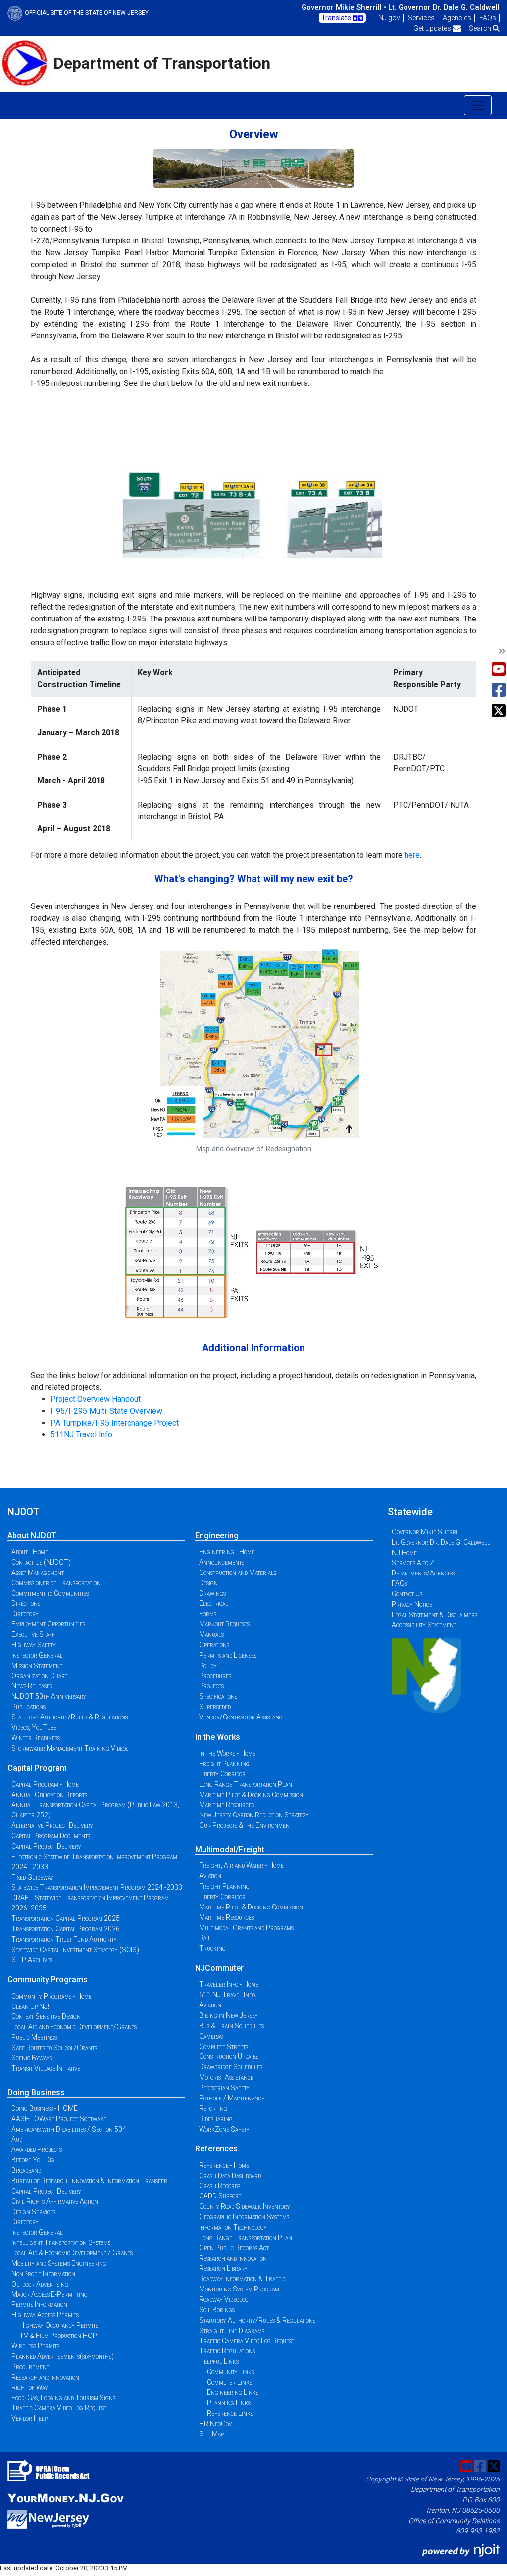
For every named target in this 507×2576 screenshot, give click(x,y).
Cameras (211, 2036)
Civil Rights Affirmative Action (55, 2201)
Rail (205, 1938)
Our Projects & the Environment (246, 1825)
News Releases (32, 1686)
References (216, 2149)
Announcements (222, 1562)
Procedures (215, 1676)
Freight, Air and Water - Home (241, 1865)
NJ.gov (389, 18)
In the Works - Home (227, 1753)
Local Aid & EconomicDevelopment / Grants (72, 2253)
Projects (211, 1686)
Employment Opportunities (48, 1624)
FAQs (488, 18)
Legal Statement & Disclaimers (434, 1615)
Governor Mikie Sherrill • (344, 7)
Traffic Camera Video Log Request (59, 2408)
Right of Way (30, 2387)
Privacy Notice (412, 1604)
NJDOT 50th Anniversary (49, 1696)
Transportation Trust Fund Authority (64, 1939)
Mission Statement (37, 1666)
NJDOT (24, 1512)
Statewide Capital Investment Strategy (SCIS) (75, 1950)
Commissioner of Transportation (56, 1583)
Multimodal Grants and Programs (246, 1928)
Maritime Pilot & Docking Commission (251, 1795)
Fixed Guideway (32, 1877)
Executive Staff (33, 1634)
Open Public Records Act (234, 2248)
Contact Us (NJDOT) (41, 1562)
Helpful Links (219, 2361)
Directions (26, 1603)
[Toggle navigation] (478, 105)
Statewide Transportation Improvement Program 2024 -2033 (97, 1887)
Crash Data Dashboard (230, 2176)
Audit (19, 2139)
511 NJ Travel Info (227, 1995)
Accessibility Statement (424, 1625)
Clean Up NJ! (30, 2006)
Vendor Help (29, 2418)
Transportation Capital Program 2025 (66, 1918)
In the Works (218, 1737)
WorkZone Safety (224, 2129)
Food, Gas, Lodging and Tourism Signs (63, 2398)
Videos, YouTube (34, 1727)
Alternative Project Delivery (52, 1825)
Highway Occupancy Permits (59, 2325)
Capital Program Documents (51, 1836)
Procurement (30, 2367)
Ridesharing (216, 2119)
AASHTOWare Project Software (59, 2119)
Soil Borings (217, 2310)
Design (208, 1583)
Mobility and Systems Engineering (59, 2263)
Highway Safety (34, 1645)
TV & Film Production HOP (58, 2336)
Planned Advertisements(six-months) (63, 2356)
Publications (28, 1707)
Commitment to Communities (50, 1593)
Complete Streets (224, 2047)
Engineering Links (233, 2392)
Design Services (33, 2212)
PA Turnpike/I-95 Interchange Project (115, 1423)
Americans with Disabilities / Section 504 (69, 2129)
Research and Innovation (45, 2377)
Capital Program (37, 1768)
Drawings (212, 1593)
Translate (337, 18)
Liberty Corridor (222, 1774)
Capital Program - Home (45, 1784)
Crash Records (220, 2186)
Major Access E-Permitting (50, 2294)
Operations (214, 1645)
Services (421, 18)
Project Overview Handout (96, 1399)
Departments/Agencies (423, 1573)
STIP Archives (32, 1960)
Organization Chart (39, 1676)
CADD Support (220, 2196)
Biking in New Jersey (228, 2015)
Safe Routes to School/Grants (54, 2048)
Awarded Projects (37, 2149)
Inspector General (37, 1655)
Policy (208, 1666)
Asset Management (38, 1573)
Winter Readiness (36, 1738)
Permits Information (39, 2304)
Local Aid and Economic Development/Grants (74, 2027)
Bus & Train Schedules (231, 2026)
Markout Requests (224, 1624)
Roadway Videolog (224, 2299)
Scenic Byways (32, 2058)
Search (481, 28)
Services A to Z (413, 1563)
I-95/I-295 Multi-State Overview (106, 1411)
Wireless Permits (35, 2346)
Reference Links (230, 2413)
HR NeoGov (215, 2424)
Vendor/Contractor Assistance (242, 1717)
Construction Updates (229, 2056)
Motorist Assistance (226, 2077)
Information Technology (233, 2227)
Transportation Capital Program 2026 (66, 1929)
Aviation (210, 1876)
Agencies (457, 18)
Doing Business (36, 2092)
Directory (25, 1614)
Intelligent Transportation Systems (61, 2242)
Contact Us (407, 1594)
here (412, 855)
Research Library (223, 2268)
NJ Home (404, 1553)
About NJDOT (32, 1536)
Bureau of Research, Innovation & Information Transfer (89, 2181)
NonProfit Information (43, 2274)
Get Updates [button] (433, 28)
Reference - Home (224, 2165)
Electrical (214, 1603)
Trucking (212, 1948)
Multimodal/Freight (230, 1849)
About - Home (30, 1552)
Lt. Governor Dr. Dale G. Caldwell (444, 7)
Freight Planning (224, 1764)
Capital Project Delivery (46, 1846)
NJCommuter (219, 1968)
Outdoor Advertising (40, 2284)
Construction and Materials (238, 1573)
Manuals (211, 1634)
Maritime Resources (227, 1805)
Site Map (211, 2434)
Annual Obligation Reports (49, 1795)
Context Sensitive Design (46, 2016)
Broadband (26, 2170)
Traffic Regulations (227, 2351)
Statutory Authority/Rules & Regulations (70, 1717)
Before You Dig (33, 2160)
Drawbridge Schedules (231, 2067)
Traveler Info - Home (229, 1984)
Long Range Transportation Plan (246, 1784)
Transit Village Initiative (46, 2068)
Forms (208, 1614)
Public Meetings (34, 2037)
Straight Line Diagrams (232, 2331)
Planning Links (229, 2403)
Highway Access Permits (45, 2315)
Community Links (230, 2372)
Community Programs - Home (51, 1996)
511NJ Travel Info (81, 1435)
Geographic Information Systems (244, 2217)
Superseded (215, 1707)
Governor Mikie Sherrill (428, 1532)
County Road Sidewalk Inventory (245, 2206)
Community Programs (48, 1980)
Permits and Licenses (228, 1655)
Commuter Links (229, 2382)
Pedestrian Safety (224, 2088)
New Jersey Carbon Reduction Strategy (254, 1815)
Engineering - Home (227, 1552)
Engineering (217, 1536)
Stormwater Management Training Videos (70, 1748)
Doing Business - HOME (45, 2108)
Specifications (218, 1696)
